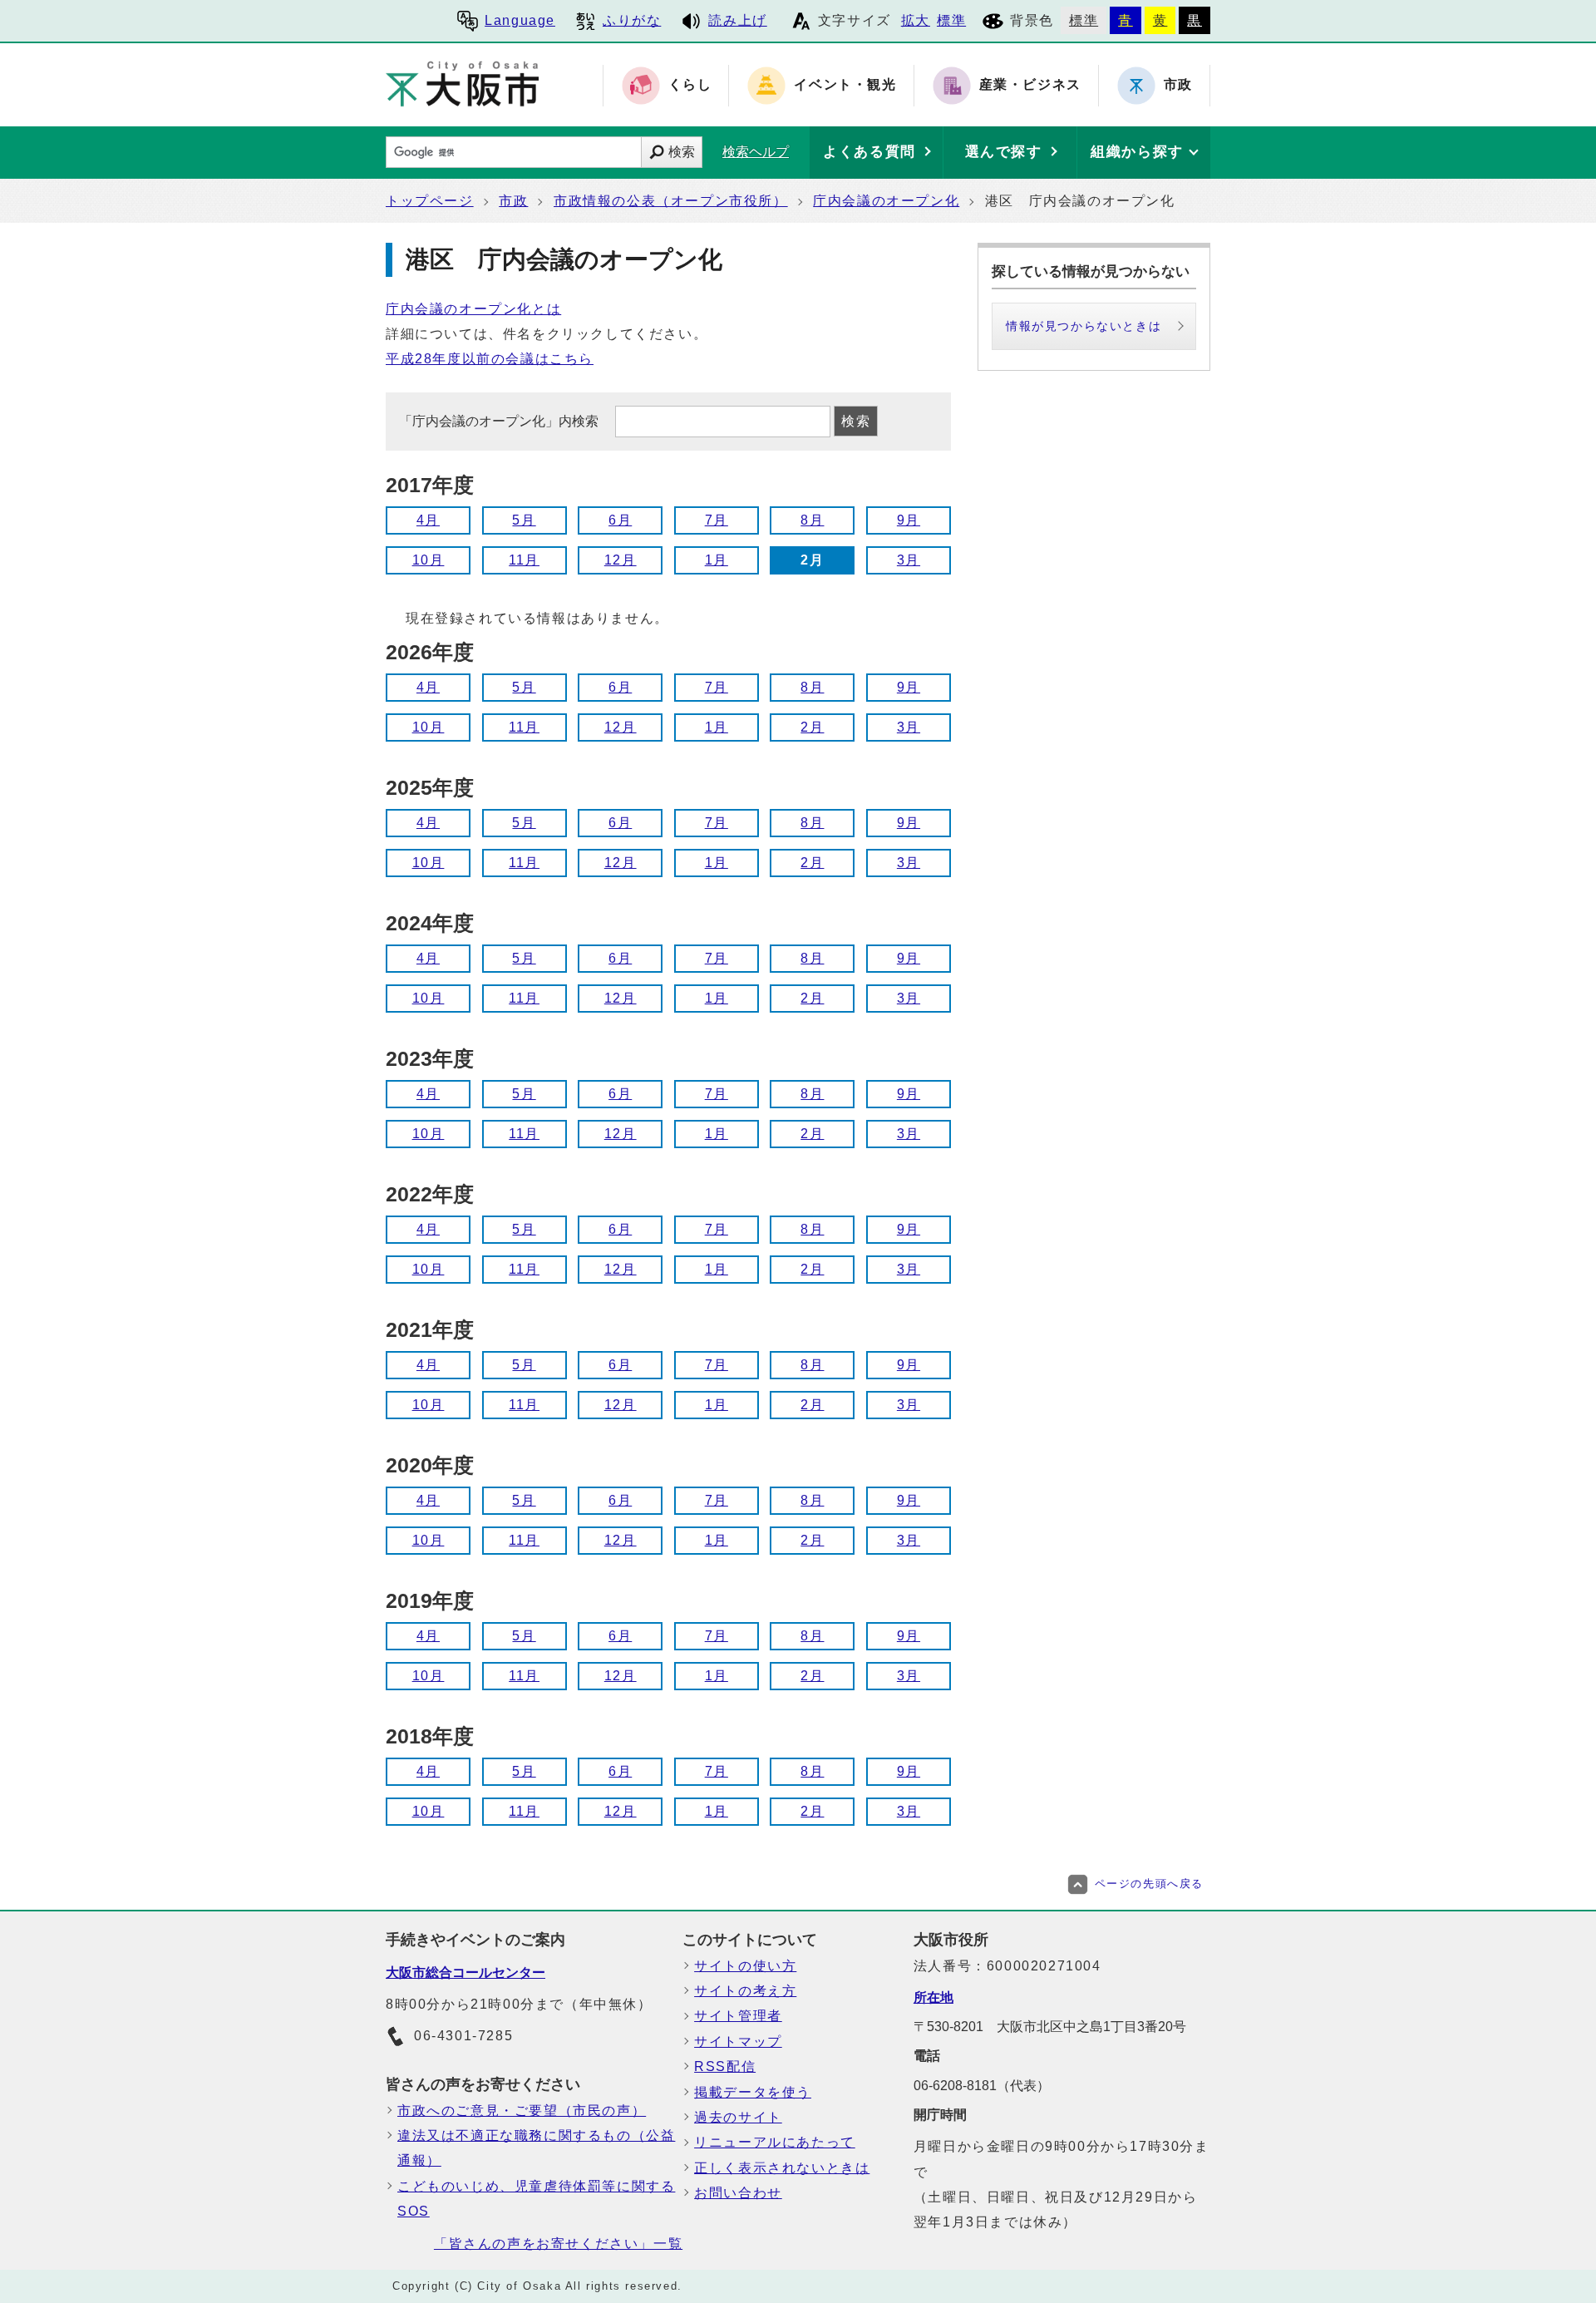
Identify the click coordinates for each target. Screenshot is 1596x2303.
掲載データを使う (753, 2092)
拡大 (916, 20)
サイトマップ (738, 2042)
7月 (717, 520)
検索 (682, 152)
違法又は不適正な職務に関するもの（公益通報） (536, 2148)
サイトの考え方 (745, 1991)
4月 (428, 520)
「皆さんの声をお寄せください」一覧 (558, 2244)
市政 (513, 201)
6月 (620, 520)
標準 (951, 20)
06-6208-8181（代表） (982, 2086)
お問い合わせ (738, 2193)
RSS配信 (725, 2066)
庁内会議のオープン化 (886, 201)
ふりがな (632, 20)
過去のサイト (738, 2117)
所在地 (933, 1997)
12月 (621, 560)
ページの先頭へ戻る (1149, 1884)
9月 (909, 520)
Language (520, 20)
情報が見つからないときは (1084, 326)
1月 (717, 560)
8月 (812, 520)
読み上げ (737, 20)
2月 (812, 727)
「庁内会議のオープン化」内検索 (500, 421)
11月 (524, 560)
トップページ (430, 201)
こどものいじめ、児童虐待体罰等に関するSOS (536, 2199)
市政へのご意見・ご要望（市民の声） (522, 2111)
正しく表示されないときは (782, 2168)
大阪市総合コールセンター (465, 1973)
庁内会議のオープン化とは (473, 309)
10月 (429, 560)
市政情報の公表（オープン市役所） (671, 201)
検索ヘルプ (756, 152)
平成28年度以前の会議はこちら (490, 359)
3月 (909, 560)
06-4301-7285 (463, 2036)
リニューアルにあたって (775, 2142)
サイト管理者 (738, 2016)
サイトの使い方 (745, 1966)
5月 (524, 520)
